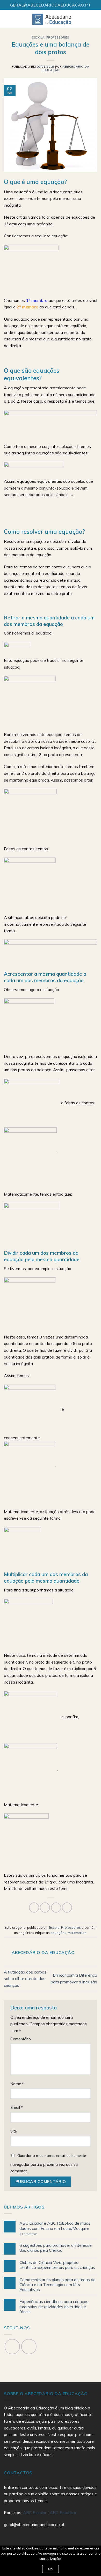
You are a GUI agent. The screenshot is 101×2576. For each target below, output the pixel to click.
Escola (38, 37)
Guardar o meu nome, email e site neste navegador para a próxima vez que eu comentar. (48, 2163)
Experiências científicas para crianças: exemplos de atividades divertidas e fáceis (54, 2307)
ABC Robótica (63, 2512)
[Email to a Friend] (56, 1908)
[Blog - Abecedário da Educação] (52, 19)
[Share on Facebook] (34, 1908)
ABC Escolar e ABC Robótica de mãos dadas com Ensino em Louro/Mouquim (55, 2226)
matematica (77, 1933)
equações (58, 1933)
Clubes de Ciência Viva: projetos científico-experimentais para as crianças (57, 2265)
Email (17, 2108)
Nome (17, 2084)
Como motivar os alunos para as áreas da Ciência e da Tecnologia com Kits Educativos (57, 2285)
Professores (58, 37)
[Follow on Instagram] (29, 2347)
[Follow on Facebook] (12, 2347)
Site (14, 2131)
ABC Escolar (35, 2512)
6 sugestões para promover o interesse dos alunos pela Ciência (56, 2248)
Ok (51, 2569)
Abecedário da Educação (65, 68)
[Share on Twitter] (45, 1908)
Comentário (21, 2039)
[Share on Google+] (67, 1908)
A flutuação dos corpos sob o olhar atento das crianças (25, 1979)
